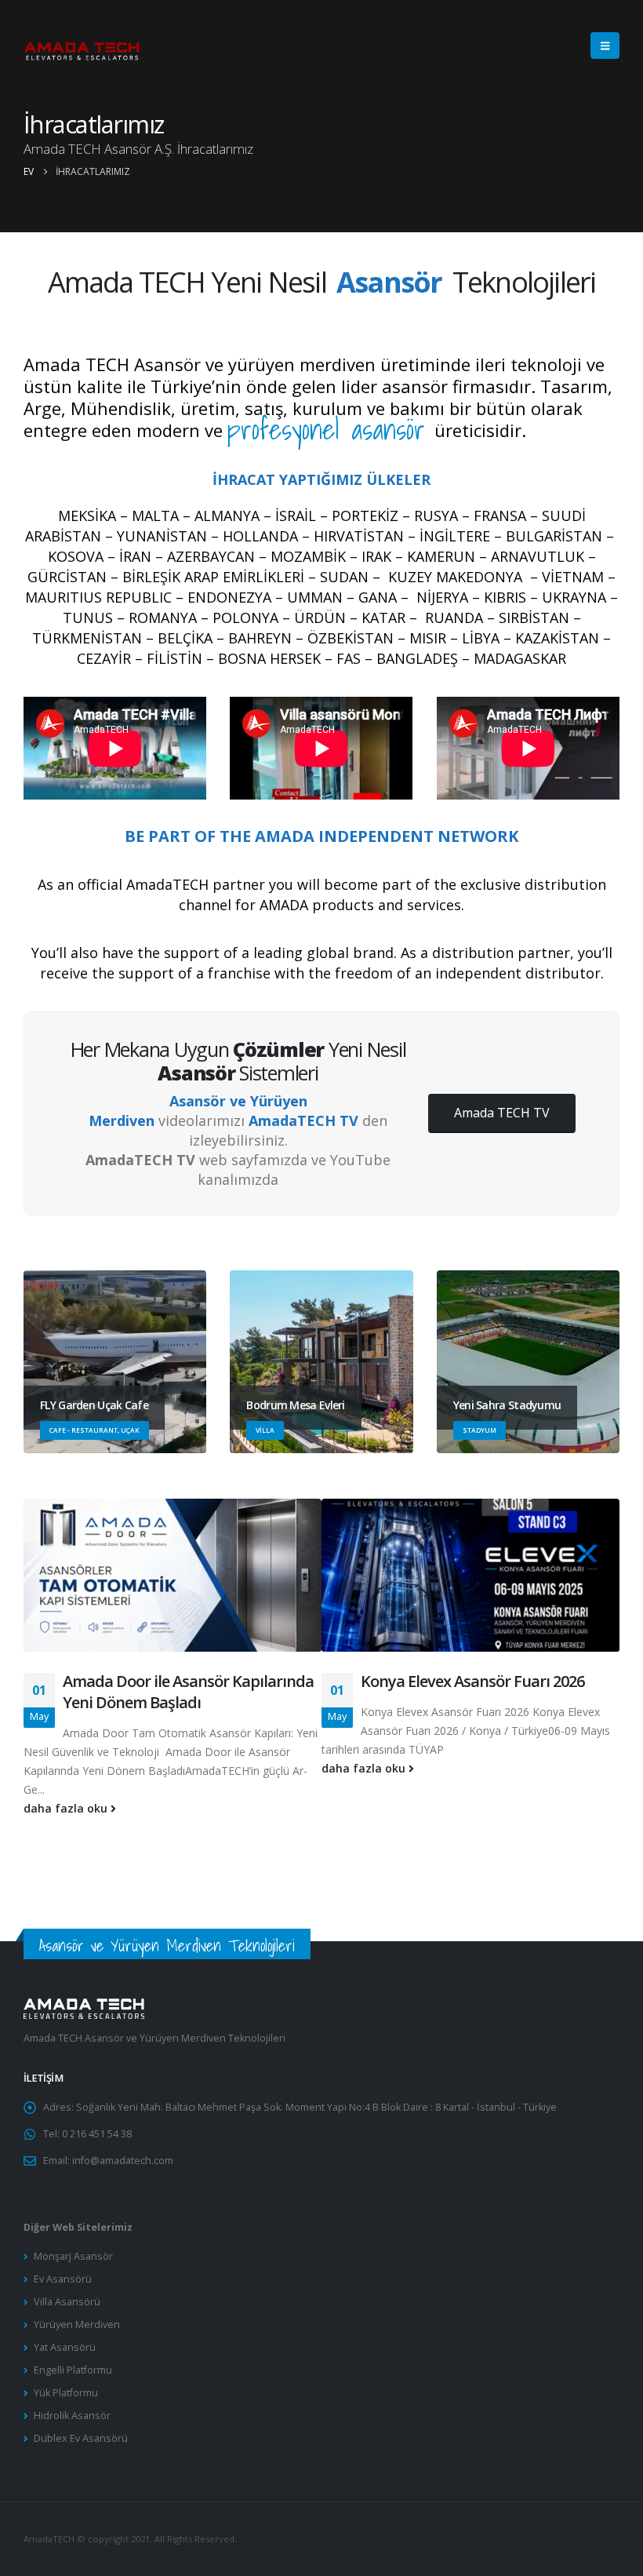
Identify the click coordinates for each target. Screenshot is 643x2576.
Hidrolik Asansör (72, 2416)
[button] (605, 46)
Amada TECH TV (502, 1113)
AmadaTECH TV (303, 1120)
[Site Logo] (82, 46)
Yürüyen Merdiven (77, 2325)
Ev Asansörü (63, 2279)
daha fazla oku (67, 1808)
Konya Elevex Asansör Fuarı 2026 (472, 1681)
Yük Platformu (66, 2393)
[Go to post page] (173, 1585)
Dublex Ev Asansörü (81, 2438)
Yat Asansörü (65, 2347)
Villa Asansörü (67, 2302)
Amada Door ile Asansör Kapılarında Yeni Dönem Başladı (188, 1692)
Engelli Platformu (73, 2370)
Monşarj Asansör (73, 2256)
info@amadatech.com (123, 2161)
